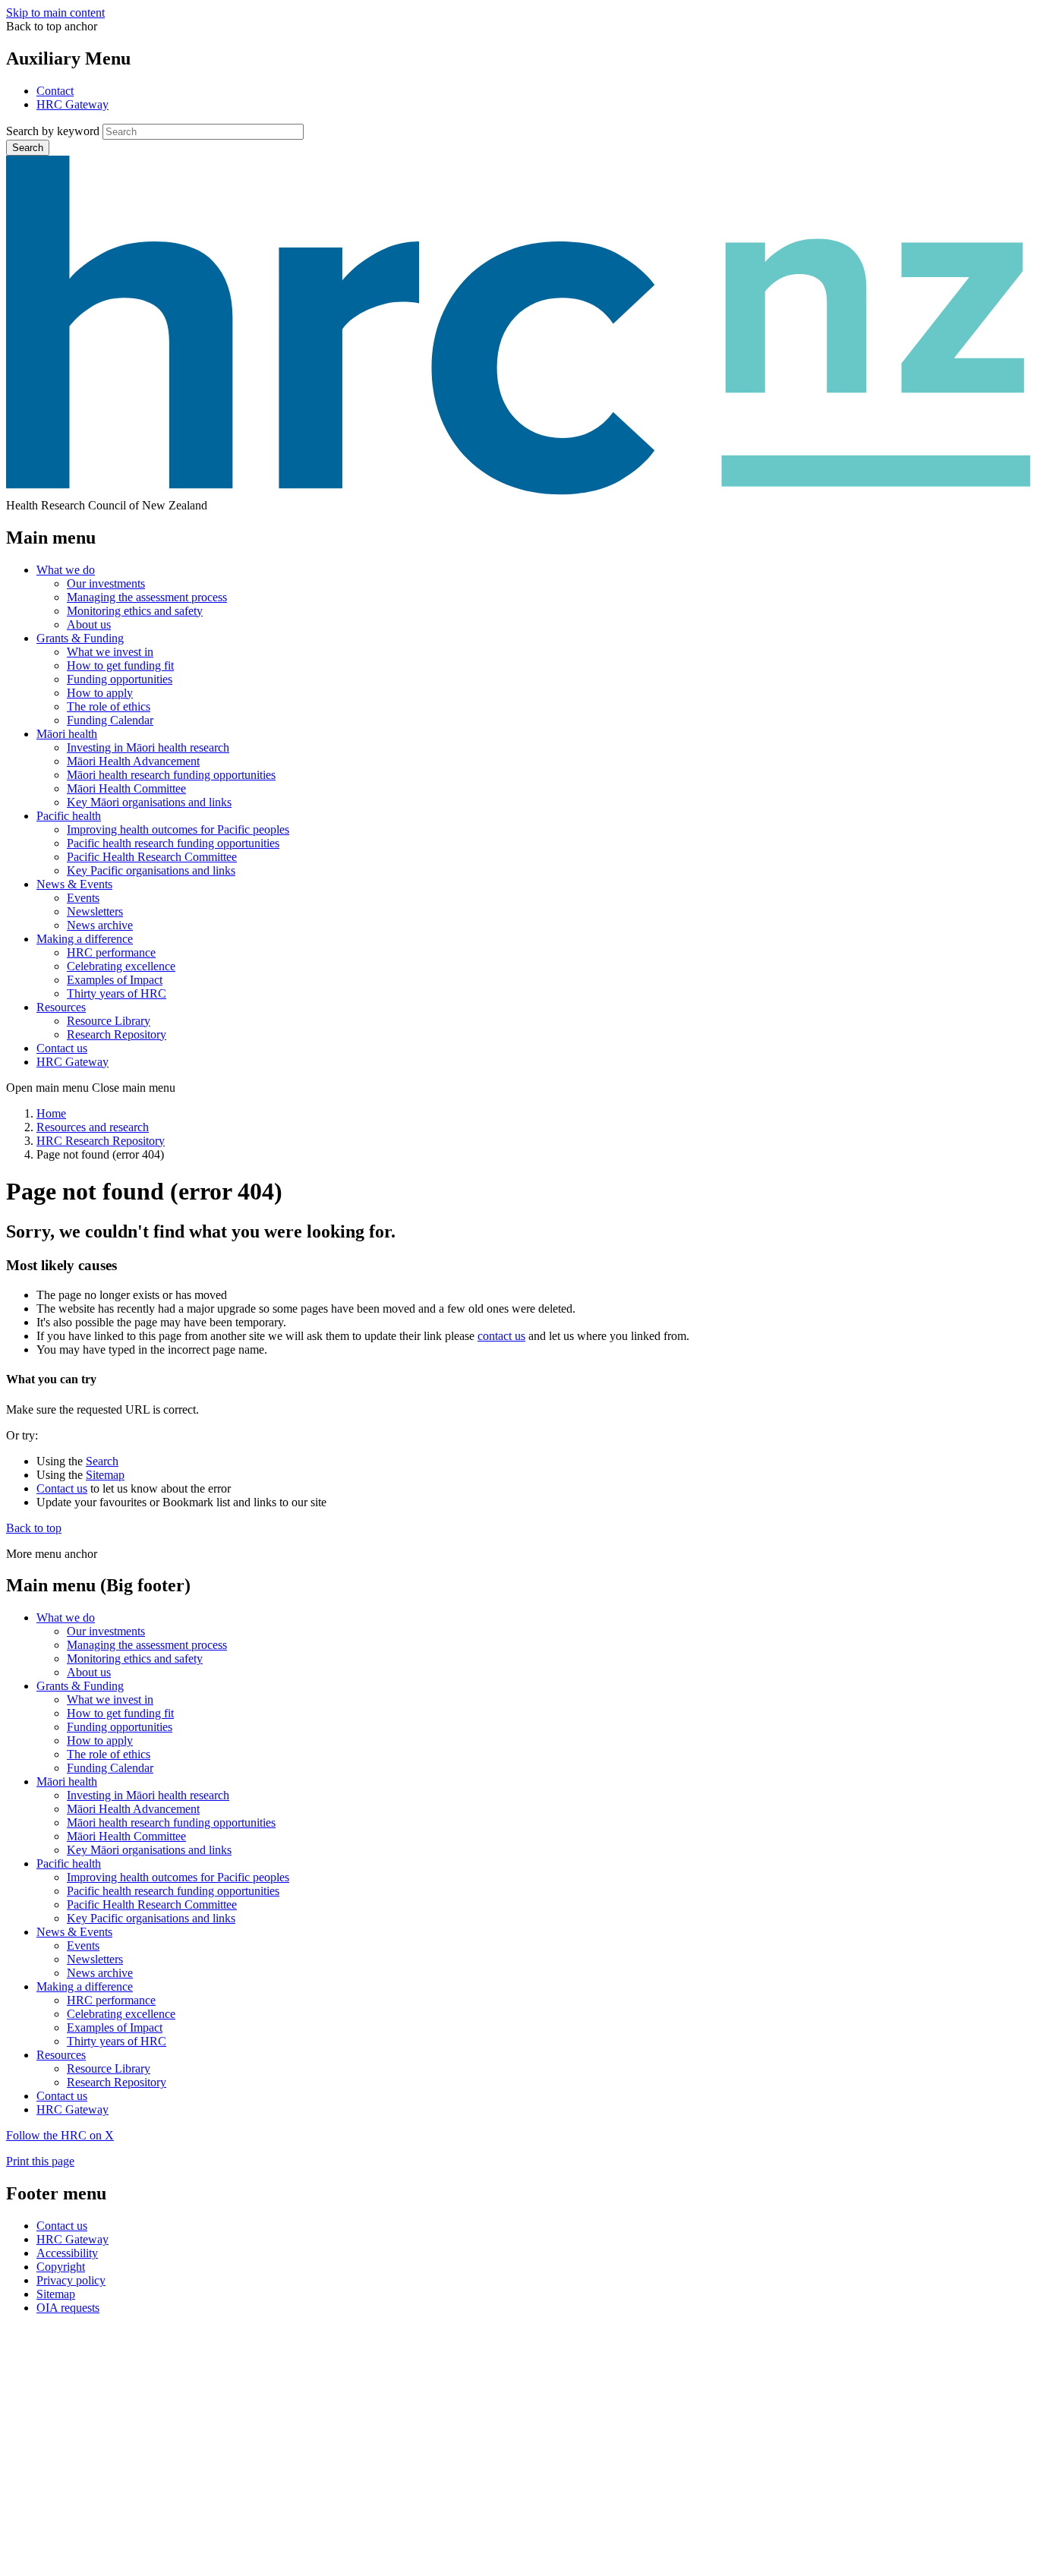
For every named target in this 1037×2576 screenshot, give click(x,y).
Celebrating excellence (121, 966)
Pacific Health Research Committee (152, 857)
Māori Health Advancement (133, 761)
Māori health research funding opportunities (171, 775)
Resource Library (109, 1021)
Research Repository (117, 1034)
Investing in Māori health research (148, 747)
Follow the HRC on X (60, 2135)
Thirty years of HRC (117, 993)
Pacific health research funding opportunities (173, 843)
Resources (61, 1007)
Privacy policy (71, 2280)
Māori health (67, 734)
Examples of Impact (115, 980)
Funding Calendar (110, 720)
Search (28, 148)
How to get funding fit (120, 665)
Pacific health (69, 816)
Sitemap (105, 1475)
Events (83, 898)
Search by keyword (53, 131)
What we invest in (110, 652)
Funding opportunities (120, 679)
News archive (100, 925)
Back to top (34, 1528)
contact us (501, 1336)
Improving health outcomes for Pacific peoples (178, 829)
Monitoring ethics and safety (135, 611)
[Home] (518, 492)
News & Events (74, 884)
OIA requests (68, 2308)
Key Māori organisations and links (149, 802)
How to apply (100, 693)
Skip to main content (55, 13)
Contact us (62, 1048)
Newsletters (95, 911)
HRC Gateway (72, 104)
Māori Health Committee (126, 788)
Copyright (61, 2267)
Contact (55, 91)
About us (89, 624)
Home (51, 1113)
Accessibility (67, 2253)
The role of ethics (109, 706)
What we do (66, 570)
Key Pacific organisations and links (151, 870)
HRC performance (111, 952)
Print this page (40, 2161)
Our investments (106, 583)
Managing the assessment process (147, 597)
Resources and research (93, 1127)
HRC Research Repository (101, 1141)
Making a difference (85, 939)
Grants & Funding (80, 638)
